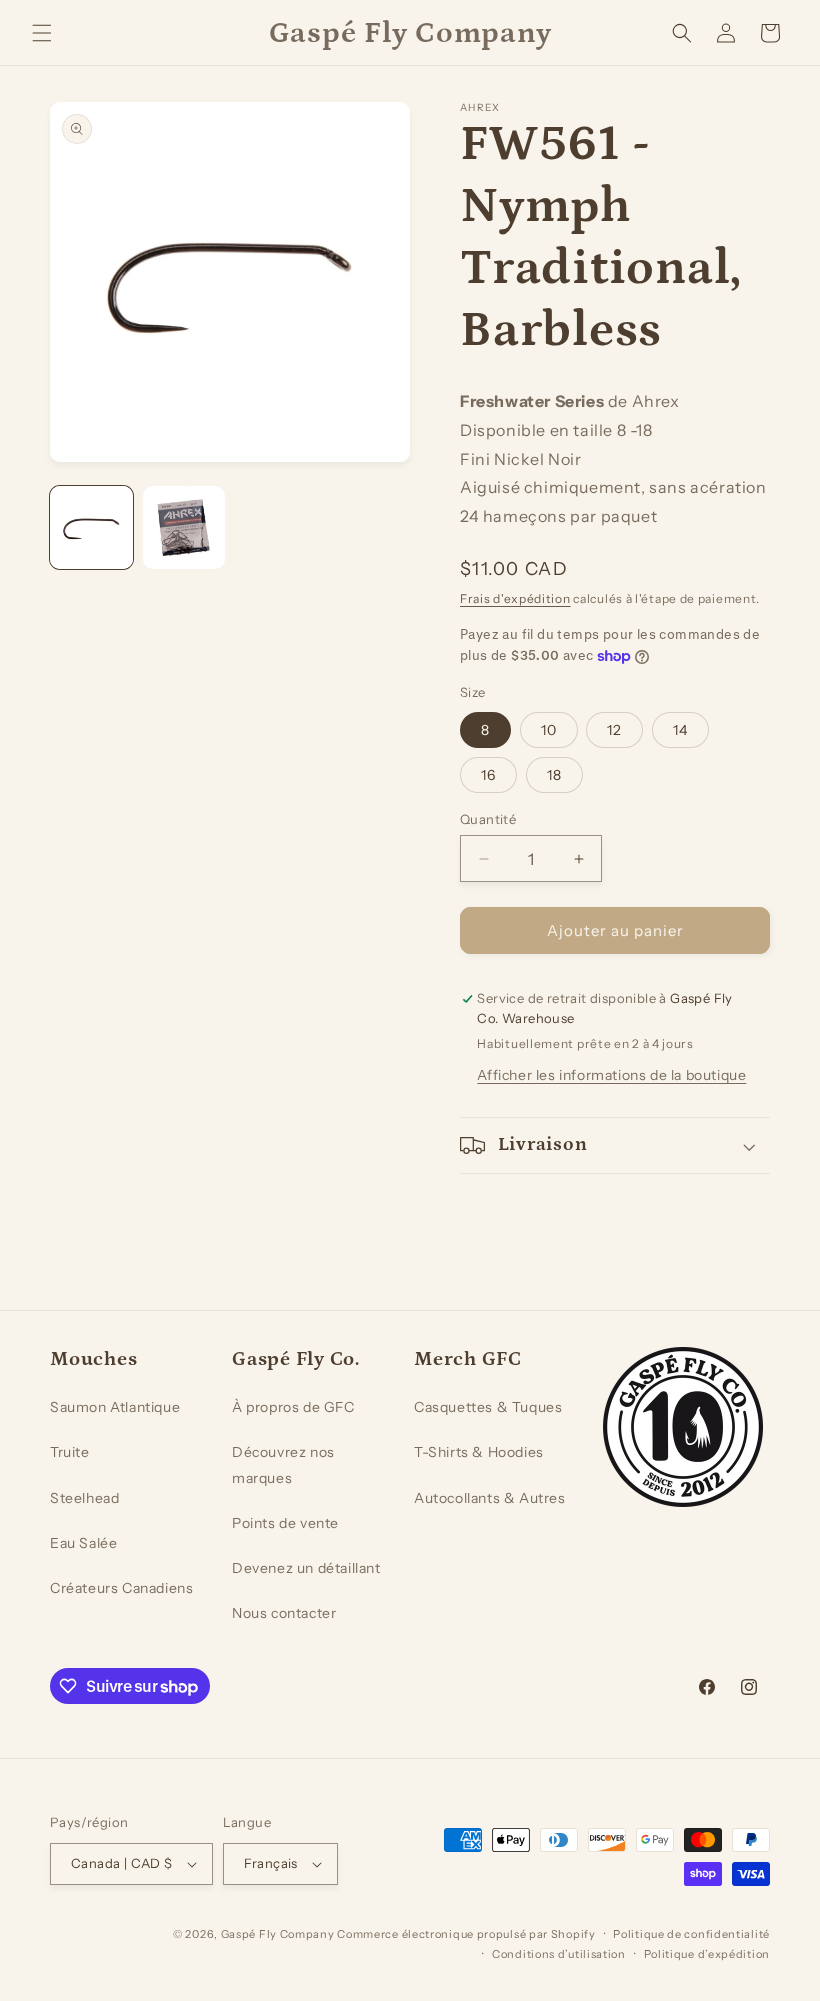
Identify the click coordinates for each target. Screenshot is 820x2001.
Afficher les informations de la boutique (611, 1075)
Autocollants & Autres (490, 1498)
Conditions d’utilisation (559, 1954)
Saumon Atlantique (115, 1407)
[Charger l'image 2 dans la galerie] (184, 527)
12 (614, 730)
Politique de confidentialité (691, 1934)
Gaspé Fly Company (278, 1934)
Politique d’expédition (707, 1954)
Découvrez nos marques (283, 1464)
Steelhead (84, 1498)
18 (554, 775)
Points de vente (285, 1523)
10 (549, 730)
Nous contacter (284, 1613)
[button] (42, 33)
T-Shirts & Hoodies (479, 1452)
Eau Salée (83, 1543)
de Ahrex (644, 401)
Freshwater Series (532, 401)
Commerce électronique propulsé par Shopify (466, 1934)
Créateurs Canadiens (121, 1588)
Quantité (488, 819)
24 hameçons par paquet (558, 516)
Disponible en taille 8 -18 (556, 430)
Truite (70, 1452)
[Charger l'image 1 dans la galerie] (91, 527)
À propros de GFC (293, 1407)
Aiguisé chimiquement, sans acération (613, 487)
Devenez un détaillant (306, 1568)
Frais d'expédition (515, 598)
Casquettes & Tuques (488, 1407)
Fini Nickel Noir (521, 459)
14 (680, 730)
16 (488, 775)
